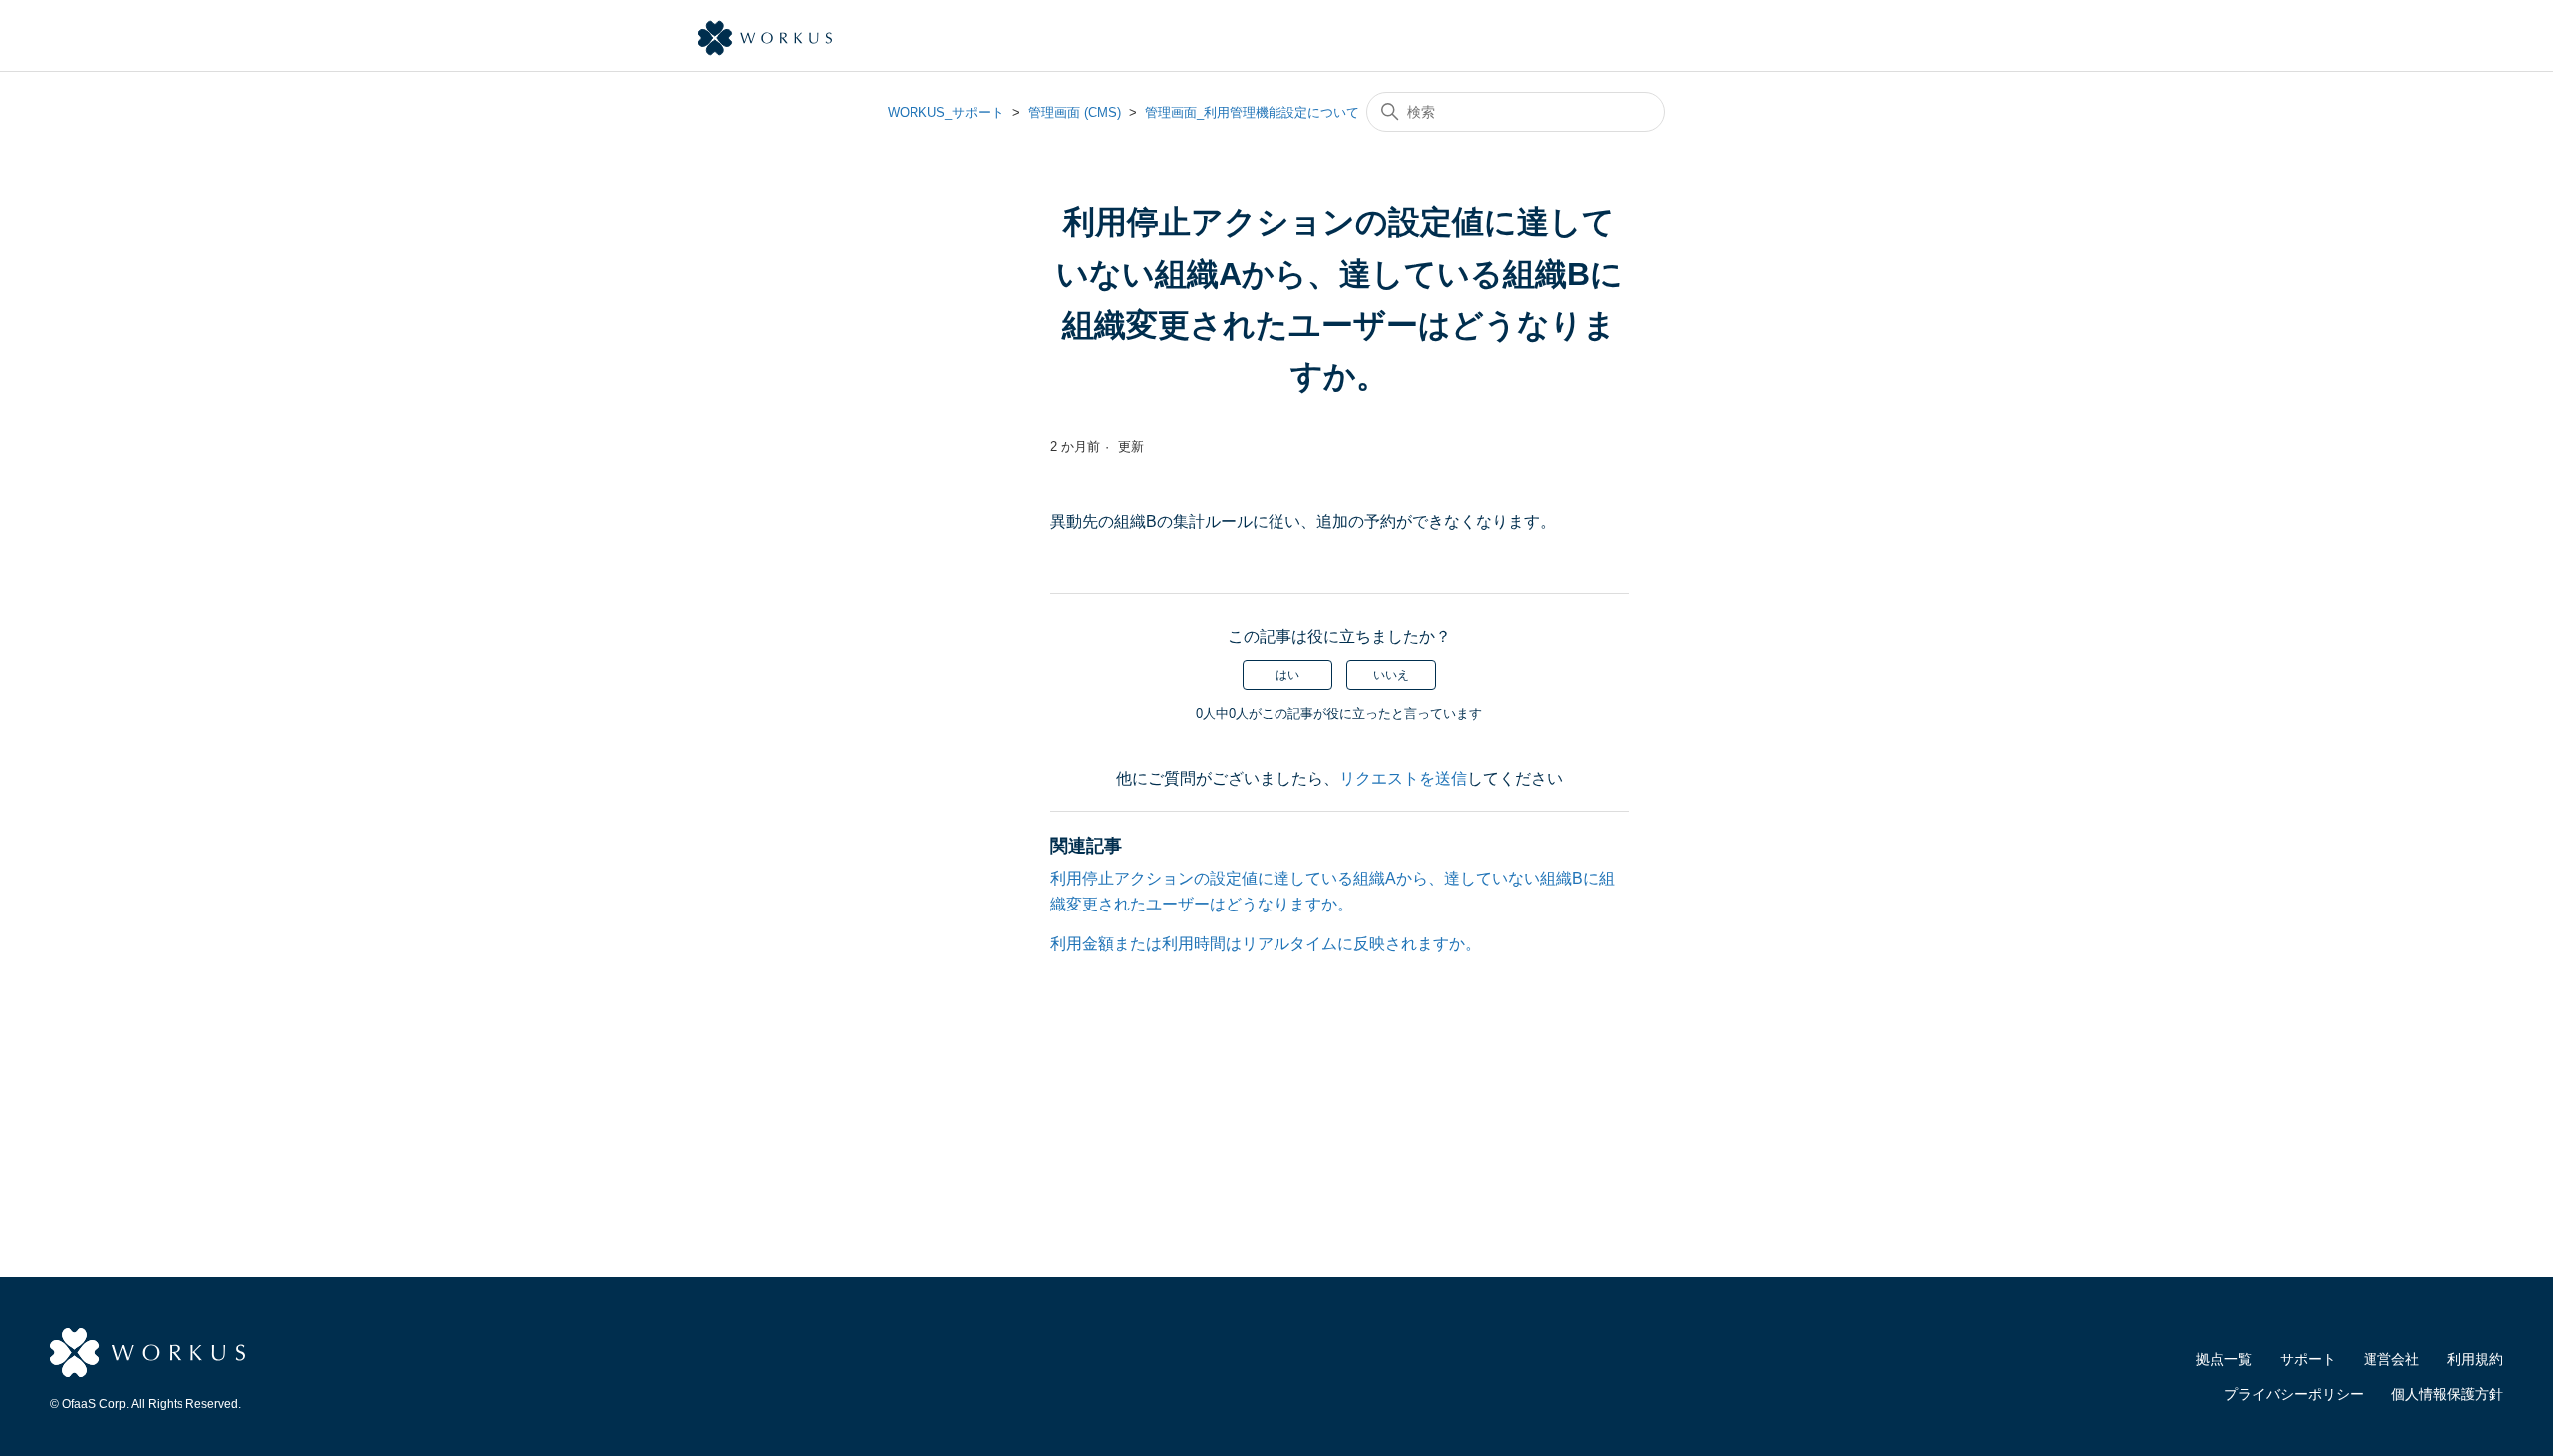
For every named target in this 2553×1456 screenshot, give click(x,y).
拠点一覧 (2224, 1359)
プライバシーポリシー (2294, 1394)
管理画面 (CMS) (1075, 112)
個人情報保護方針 (2447, 1394)
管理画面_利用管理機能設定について (1252, 112)
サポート (2308, 1359)
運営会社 (2391, 1359)
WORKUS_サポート (946, 112)
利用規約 (2475, 1359)
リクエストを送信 (1403, 778)
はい (1287, 675)
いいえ (1391, 675)
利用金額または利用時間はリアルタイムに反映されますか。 (1266, 944)
